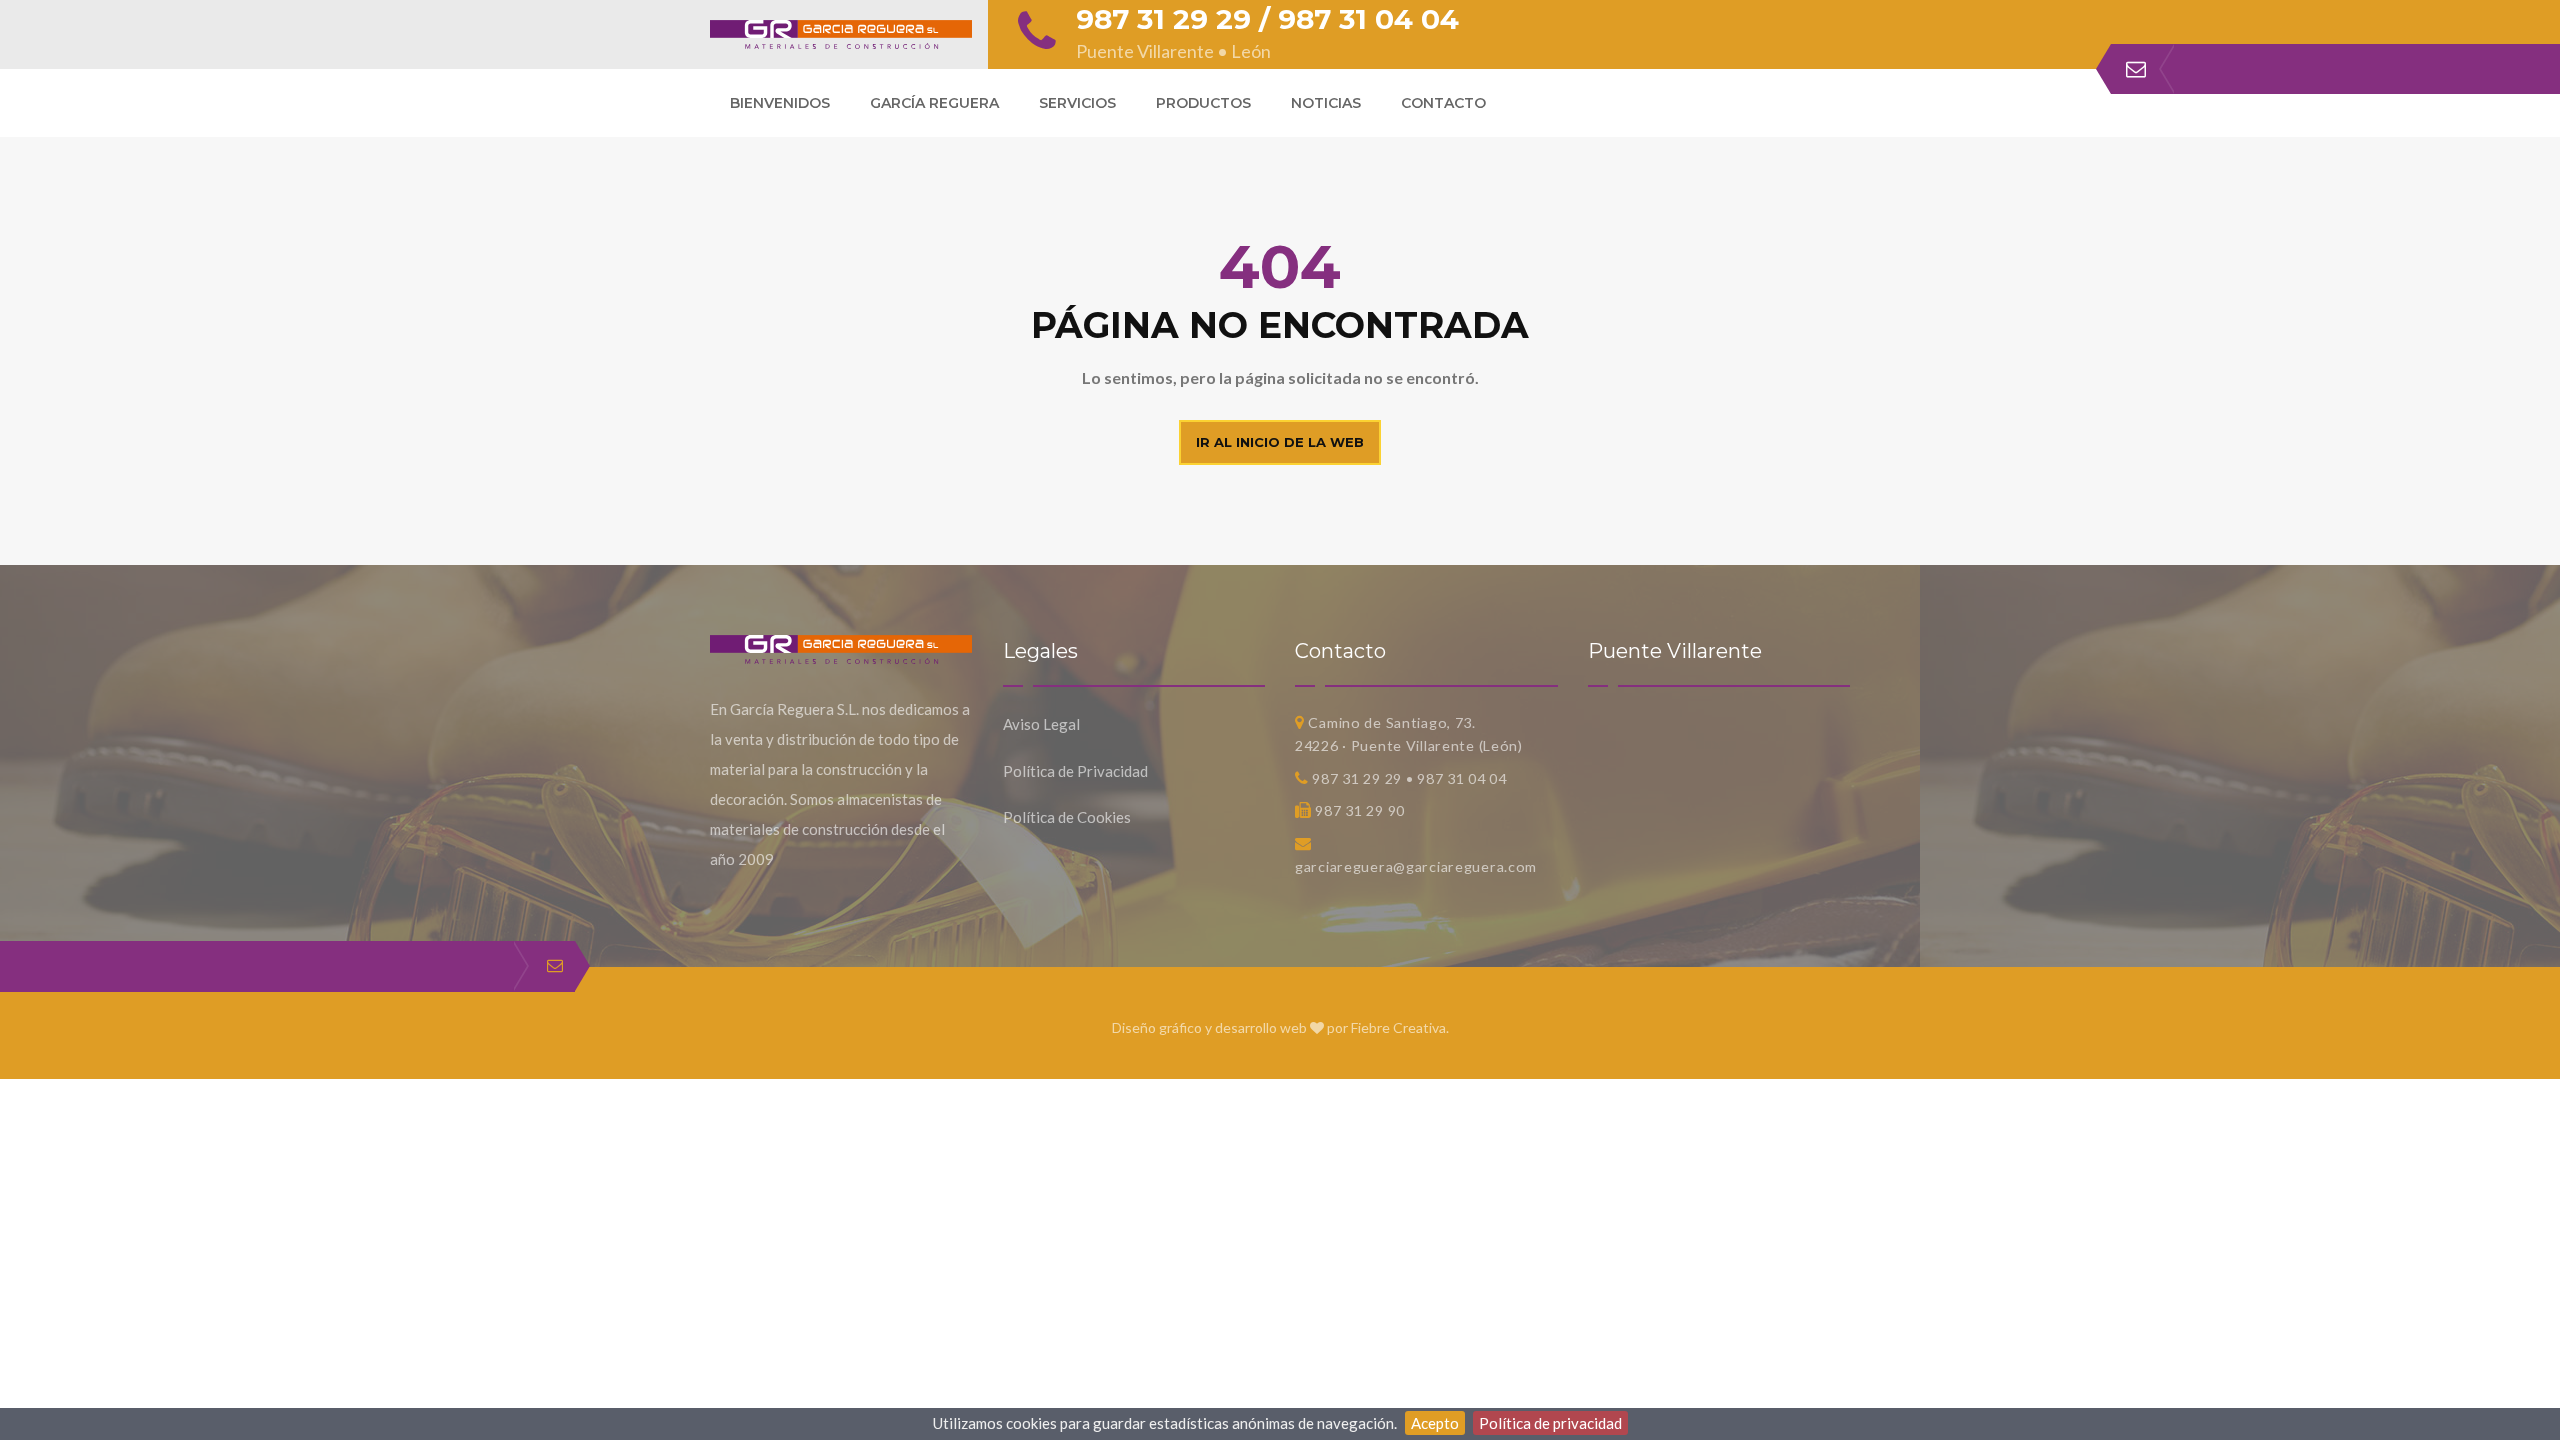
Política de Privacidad (1075, 771)
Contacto (1443, 103)
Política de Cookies (1067, 817)
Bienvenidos (780, 103)
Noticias (1326, 103)
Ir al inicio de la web (1280, 442)
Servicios (1077, 103)
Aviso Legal (1041, 724)
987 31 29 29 (1163, 19)
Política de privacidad (1550, 1423)
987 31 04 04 (1368, 19)
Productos (1203, 103)
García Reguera (934, 103)
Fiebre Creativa (1398, 1027)
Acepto (1435, 1423)
